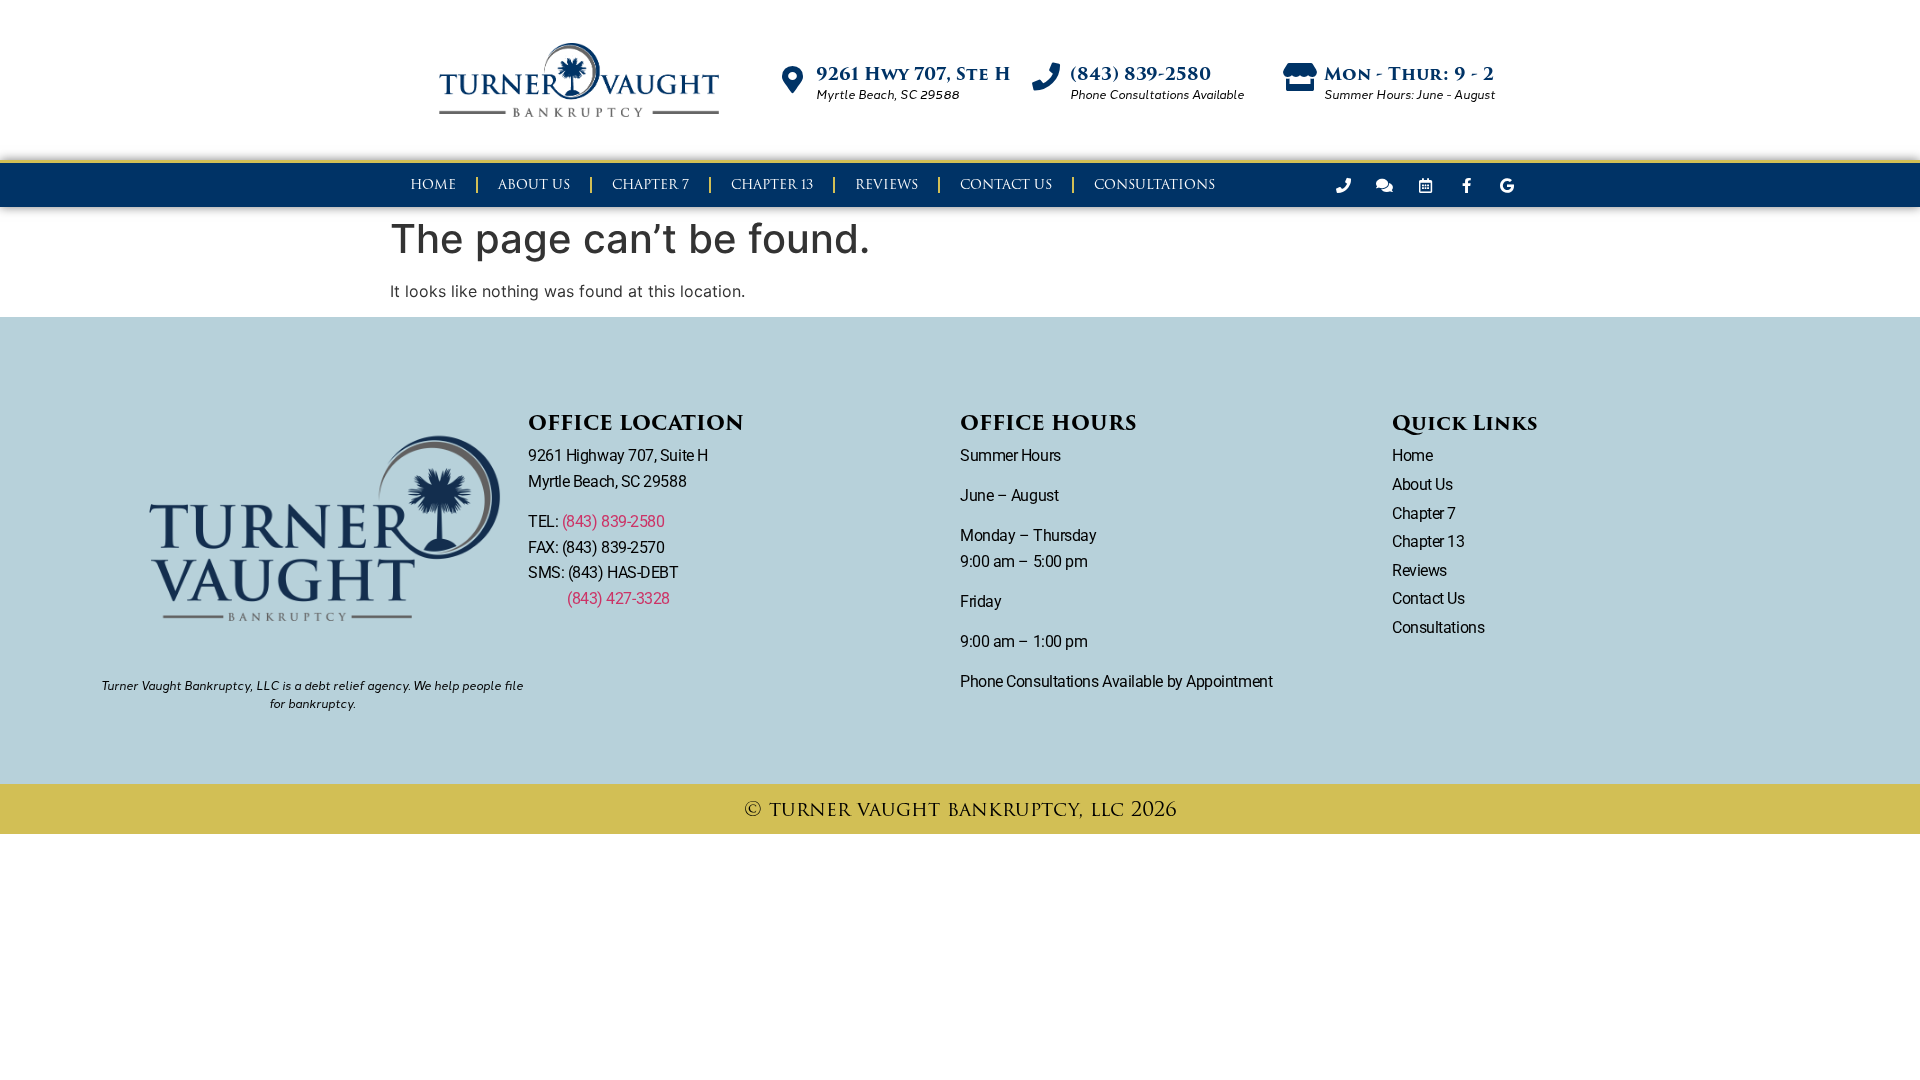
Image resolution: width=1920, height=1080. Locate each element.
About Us (534, 184)
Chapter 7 (650, 184)
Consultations (1154, 184)
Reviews (886, 184)
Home (433, 184)
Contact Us (1006, 184)
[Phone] (1343, 185)
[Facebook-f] (1466, 185)
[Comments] (1384, 185)
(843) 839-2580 (613, 521)
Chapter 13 (772, 184)
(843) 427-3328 (618, 598)
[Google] (1507, 185)
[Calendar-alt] (1425, 185)
